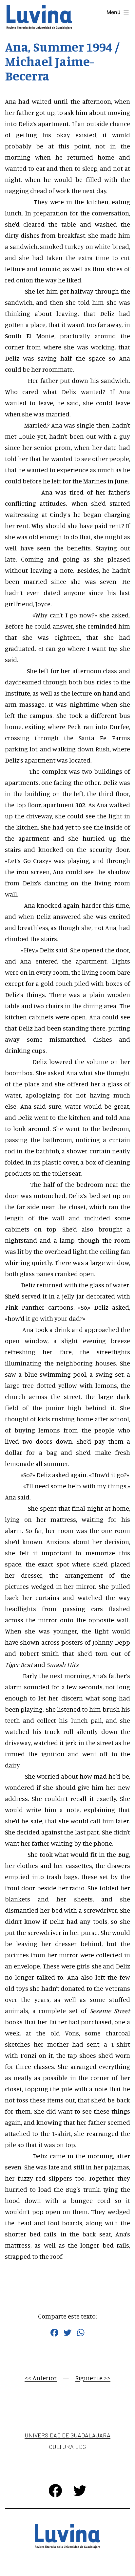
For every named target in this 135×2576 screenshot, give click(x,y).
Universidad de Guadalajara (67, 2435)
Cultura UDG (67, 2447)
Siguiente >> (93, 2378)
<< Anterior (41, 2378)
